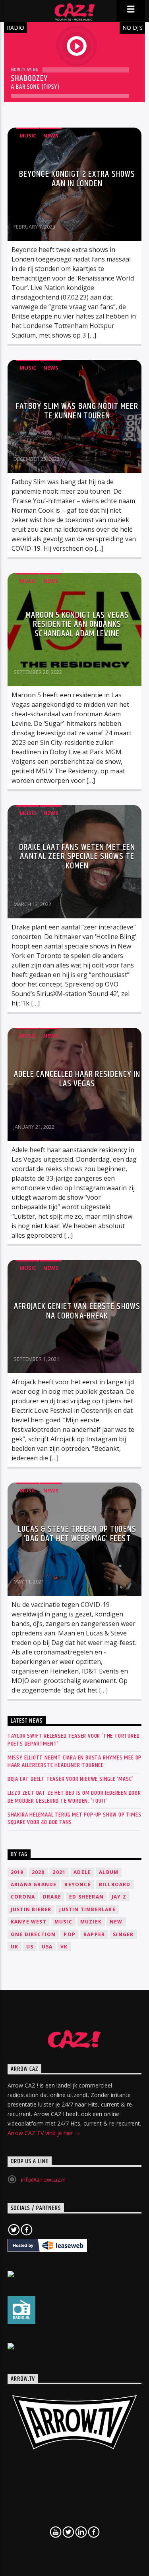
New (116, 1922)
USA (47, 1947)
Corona (23, 1897)
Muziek (91, 1922)
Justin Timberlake (87, 1909)
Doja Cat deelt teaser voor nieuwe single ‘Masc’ (71, 1779)
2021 (59, 1872)
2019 (17, 1872)
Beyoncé (77, 1884)
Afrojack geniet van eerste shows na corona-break (77, 1311)
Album (109, 1872)
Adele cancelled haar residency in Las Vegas (77, 1079)
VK (64, 1947)
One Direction (33, 1934)
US (30, 1947)
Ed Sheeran (86, 1897)
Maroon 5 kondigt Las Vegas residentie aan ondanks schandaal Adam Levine (77, 624)
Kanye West (29, 1922)
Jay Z (119, 1897)
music (63, 1922)
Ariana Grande (34, 1884)
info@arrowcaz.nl (43, 2180)
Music (28, 135)
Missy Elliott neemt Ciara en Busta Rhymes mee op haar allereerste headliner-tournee (74, 1761)
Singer (123, 1934)
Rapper (94, 1934)
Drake (52, 1897)
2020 (38, 1872)
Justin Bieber (31, 1909)
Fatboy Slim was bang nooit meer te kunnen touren (77, 411)
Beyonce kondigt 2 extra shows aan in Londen (77, 179)
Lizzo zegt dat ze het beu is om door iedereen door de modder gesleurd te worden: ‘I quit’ (74, 1797)
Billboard (115, 1884)
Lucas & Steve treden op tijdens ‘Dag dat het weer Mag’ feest (77, 1534)
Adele (82, 1872)
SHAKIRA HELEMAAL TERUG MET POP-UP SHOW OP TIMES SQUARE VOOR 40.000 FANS (74, 1818)
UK (15, 1947)
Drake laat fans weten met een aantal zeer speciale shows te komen (77, 857)
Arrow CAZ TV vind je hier (41, 2133)
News (51, 135)
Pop (70, 1934)
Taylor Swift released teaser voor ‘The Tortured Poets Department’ (74, 1740)
